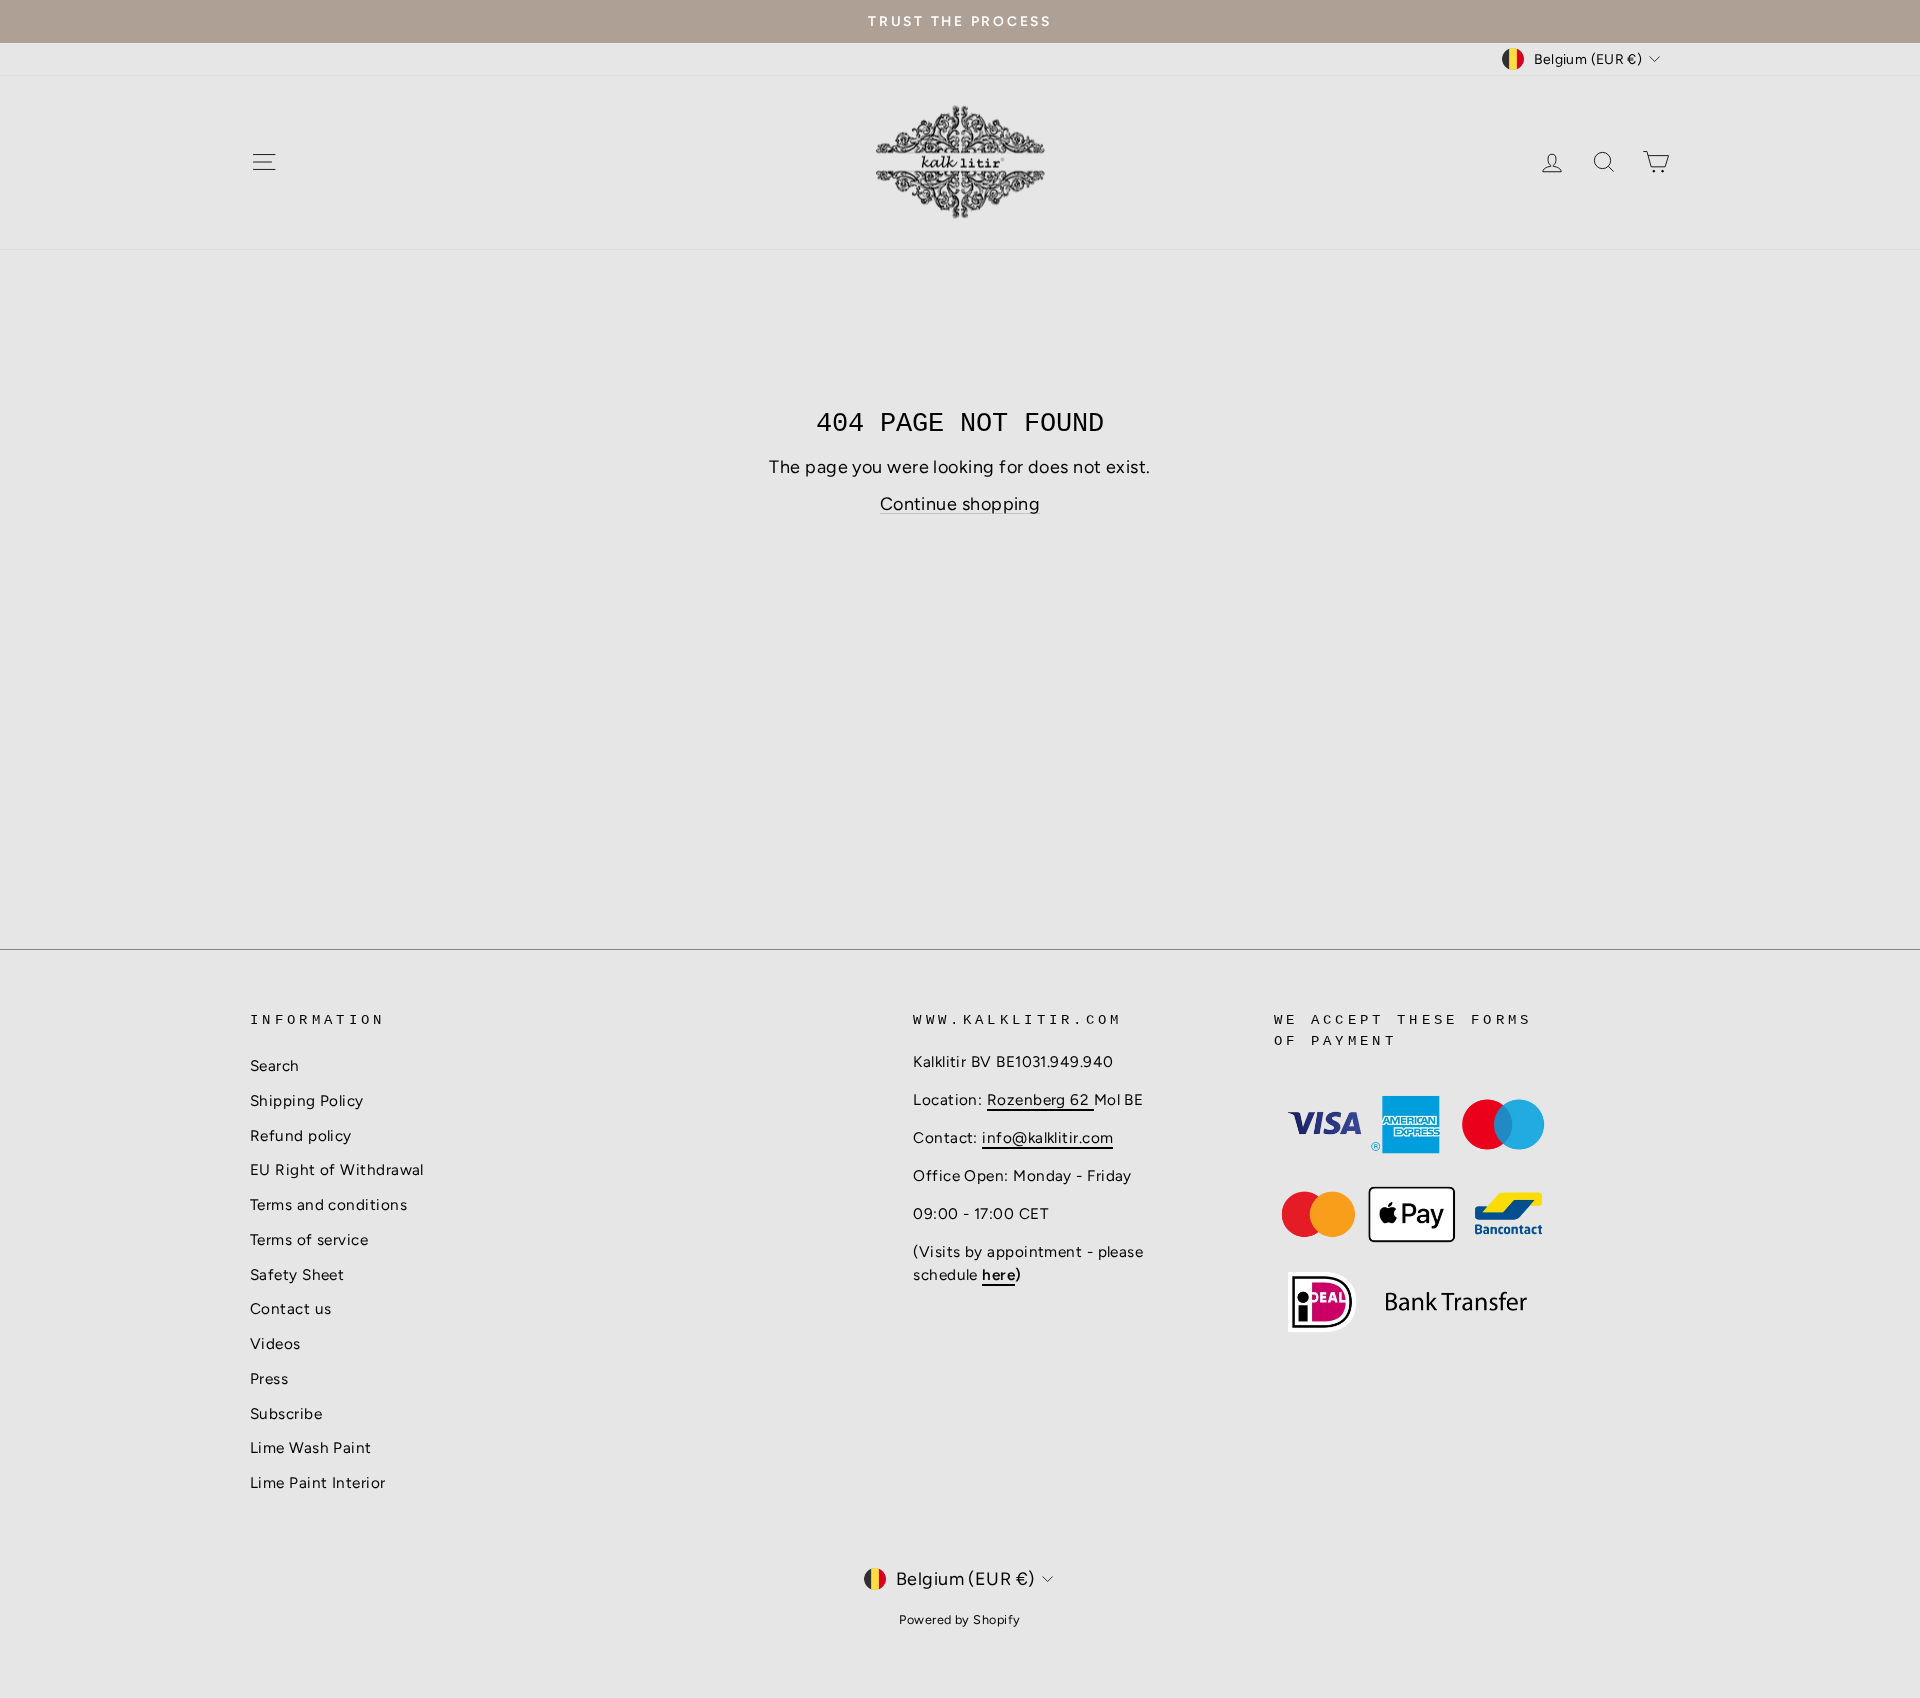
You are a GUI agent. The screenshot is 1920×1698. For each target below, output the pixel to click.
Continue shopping (960, 504)
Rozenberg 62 (1040, 1099)
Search (275, 1065)
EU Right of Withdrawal (337, 1169)
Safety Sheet (297, 1274)
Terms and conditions (328, 1204)
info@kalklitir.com (1047, 1137)
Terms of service (309, 1239)
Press (269, 1378)
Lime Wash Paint (311, 1447)
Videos (275, 1343)
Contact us (291, 1308)
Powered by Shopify (959, 1619)
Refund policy (301, 1135)
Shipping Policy (307, 1100)
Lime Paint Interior (318, 1482)
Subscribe (286, 1413)
